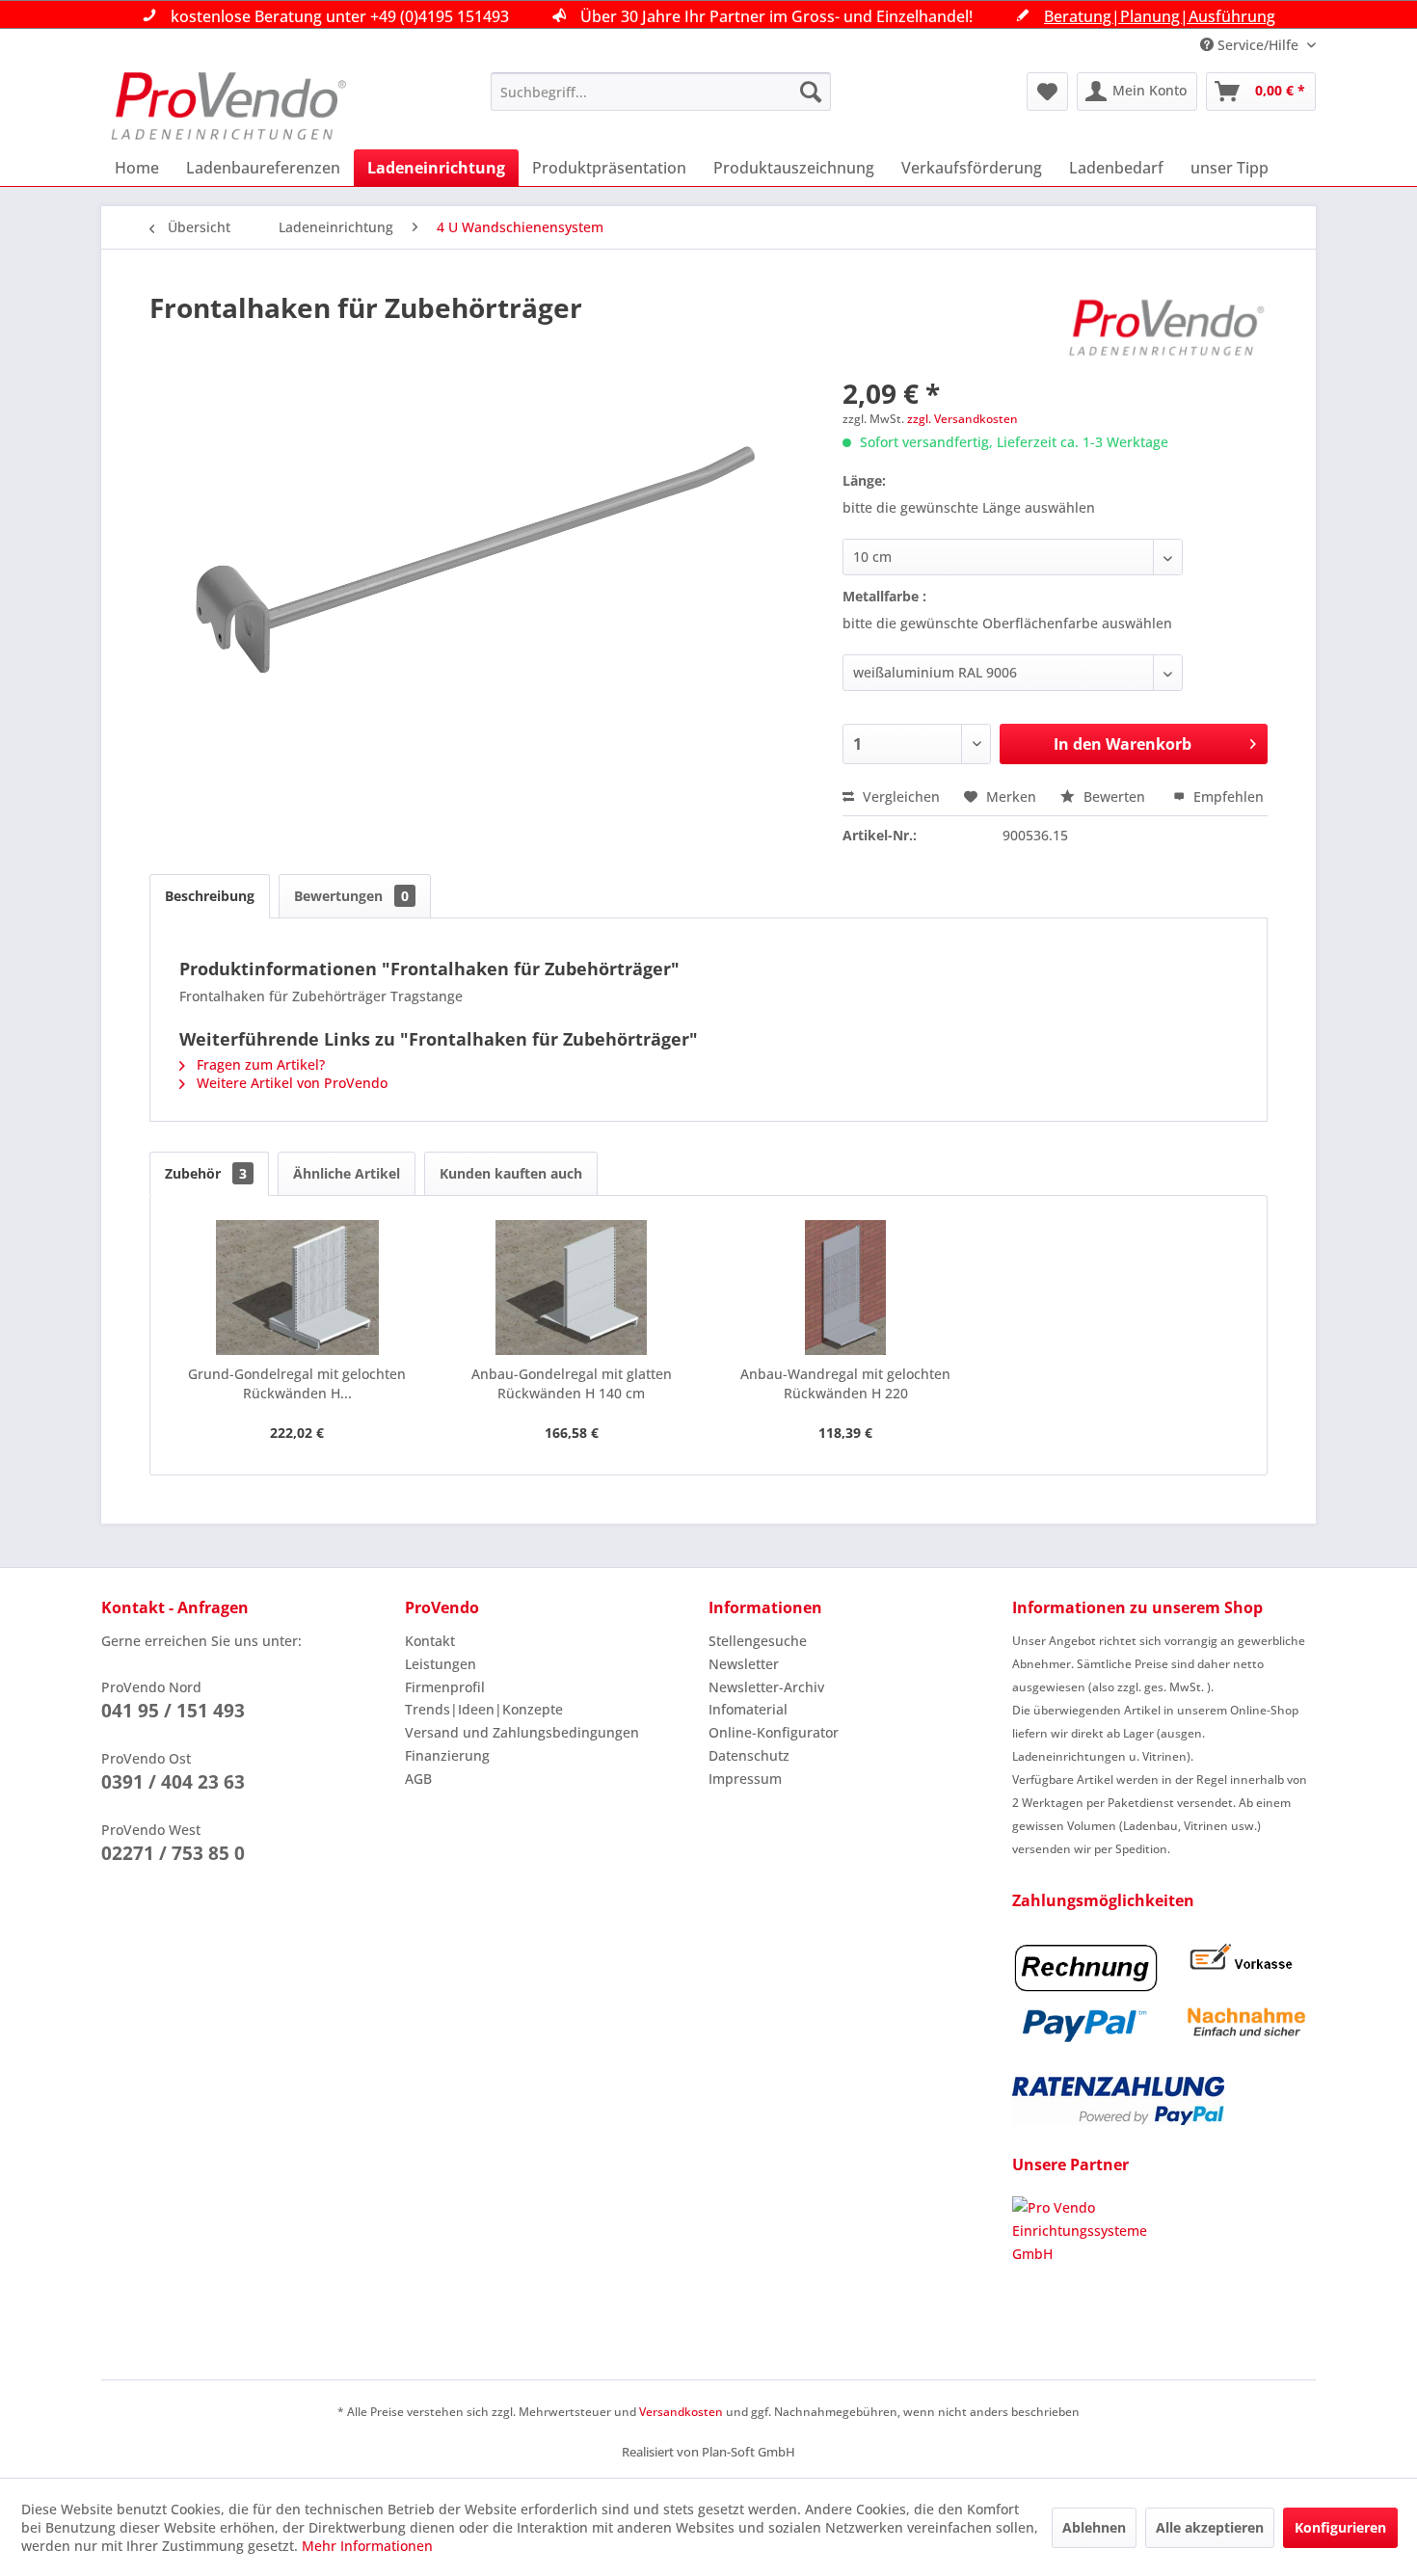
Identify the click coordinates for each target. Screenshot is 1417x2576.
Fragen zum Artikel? (259, 1064)
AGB (418, 1779)
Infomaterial (748, 1709)
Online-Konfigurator (774, 1732)
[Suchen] (811, 92)
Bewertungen (351, 896)
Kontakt (430, 1641)
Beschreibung (210, 896)
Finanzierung (447, 1755)
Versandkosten (681, 2412)
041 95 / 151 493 (173, 1711)
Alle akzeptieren (1210, 2527)
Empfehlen (1227, 797)
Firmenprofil (445, 1687)
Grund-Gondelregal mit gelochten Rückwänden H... (297, 1383)
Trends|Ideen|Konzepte (484, 1709)
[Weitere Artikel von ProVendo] (1167, 327)
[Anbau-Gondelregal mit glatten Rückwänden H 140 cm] (572, 1288)
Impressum (745, 1779)
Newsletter (744, 1664)
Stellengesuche (758, 1641)
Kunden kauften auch (511, 1173)
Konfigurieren (1340, 2527)
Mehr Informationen (367, 2546)
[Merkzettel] (1047, 92)
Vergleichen (899, 797)
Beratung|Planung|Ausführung (1160, 16)
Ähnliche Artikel (347, 1173)
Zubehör (206, 1173)
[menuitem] (661, 92)
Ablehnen (1094, 2527)
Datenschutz (749, 1755)
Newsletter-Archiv (766, 1687)
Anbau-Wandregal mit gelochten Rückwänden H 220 (845, 1383)
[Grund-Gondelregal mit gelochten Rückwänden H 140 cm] (297, 1288)
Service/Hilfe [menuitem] (1258, 45)
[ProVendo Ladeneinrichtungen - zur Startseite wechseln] (228, 106)
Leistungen (441, 1664)
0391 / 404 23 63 (173, 1782)
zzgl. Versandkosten (962, 419)
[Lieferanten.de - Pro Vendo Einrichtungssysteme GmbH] (1164, 2269)
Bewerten (1114, 797)
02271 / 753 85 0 (173, 1853)
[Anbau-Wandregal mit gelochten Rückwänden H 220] (846, 1288)
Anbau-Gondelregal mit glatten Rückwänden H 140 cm (572, 1383)
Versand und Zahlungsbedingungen (522, 1732)
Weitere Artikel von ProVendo (290, 1083)
